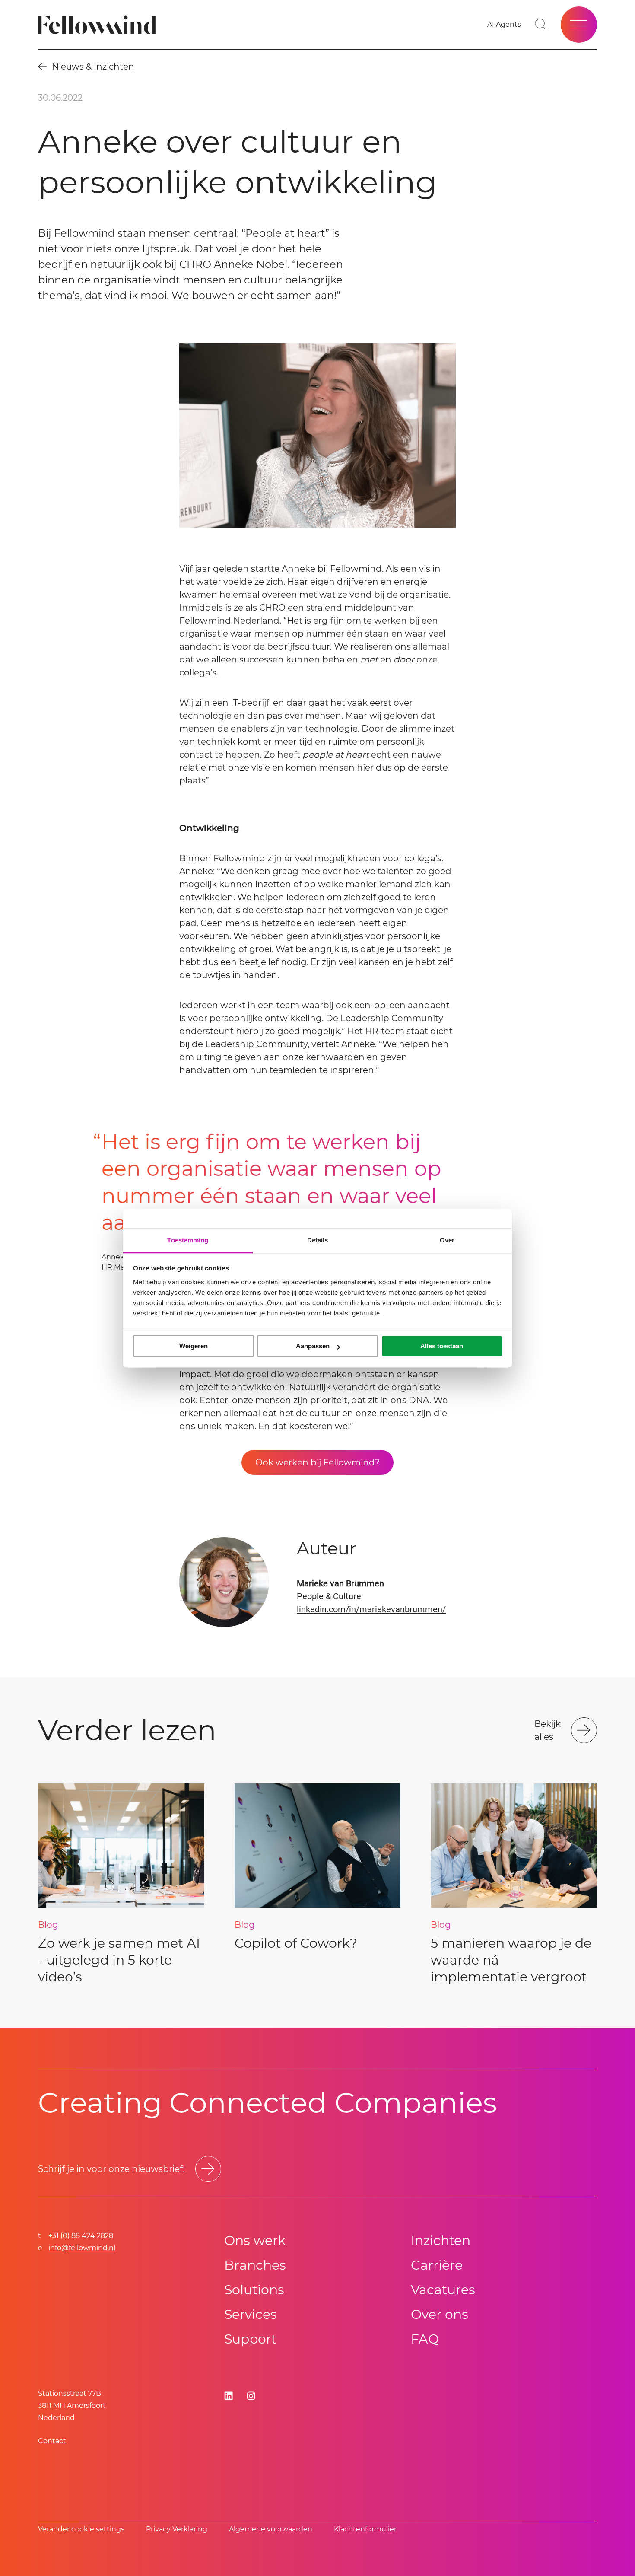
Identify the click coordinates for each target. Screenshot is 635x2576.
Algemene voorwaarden (271, 2529)
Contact (52, 2441)
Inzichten (441, 2240)
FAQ (425, 2339)
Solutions (254, 2290)
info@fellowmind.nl (82, 2248)
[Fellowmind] (100, 25)
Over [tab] (447, 1240)
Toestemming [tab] (188, 1240)
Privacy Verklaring (177, 2529)
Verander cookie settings (81, 2529)
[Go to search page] (541, 25)
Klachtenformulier (365, 2529)
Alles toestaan (442, 1346)
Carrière (437, 2265)
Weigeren (194, 1346)
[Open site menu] (579, 25)
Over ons (440, 2314)
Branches (255, 2265)
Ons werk (255, 2240)
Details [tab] (318, 1240)
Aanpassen (313, 1346)
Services (251, 2314)
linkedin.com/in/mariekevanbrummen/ (371, 1609)
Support (250, 2339)
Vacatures (443, 2290)
